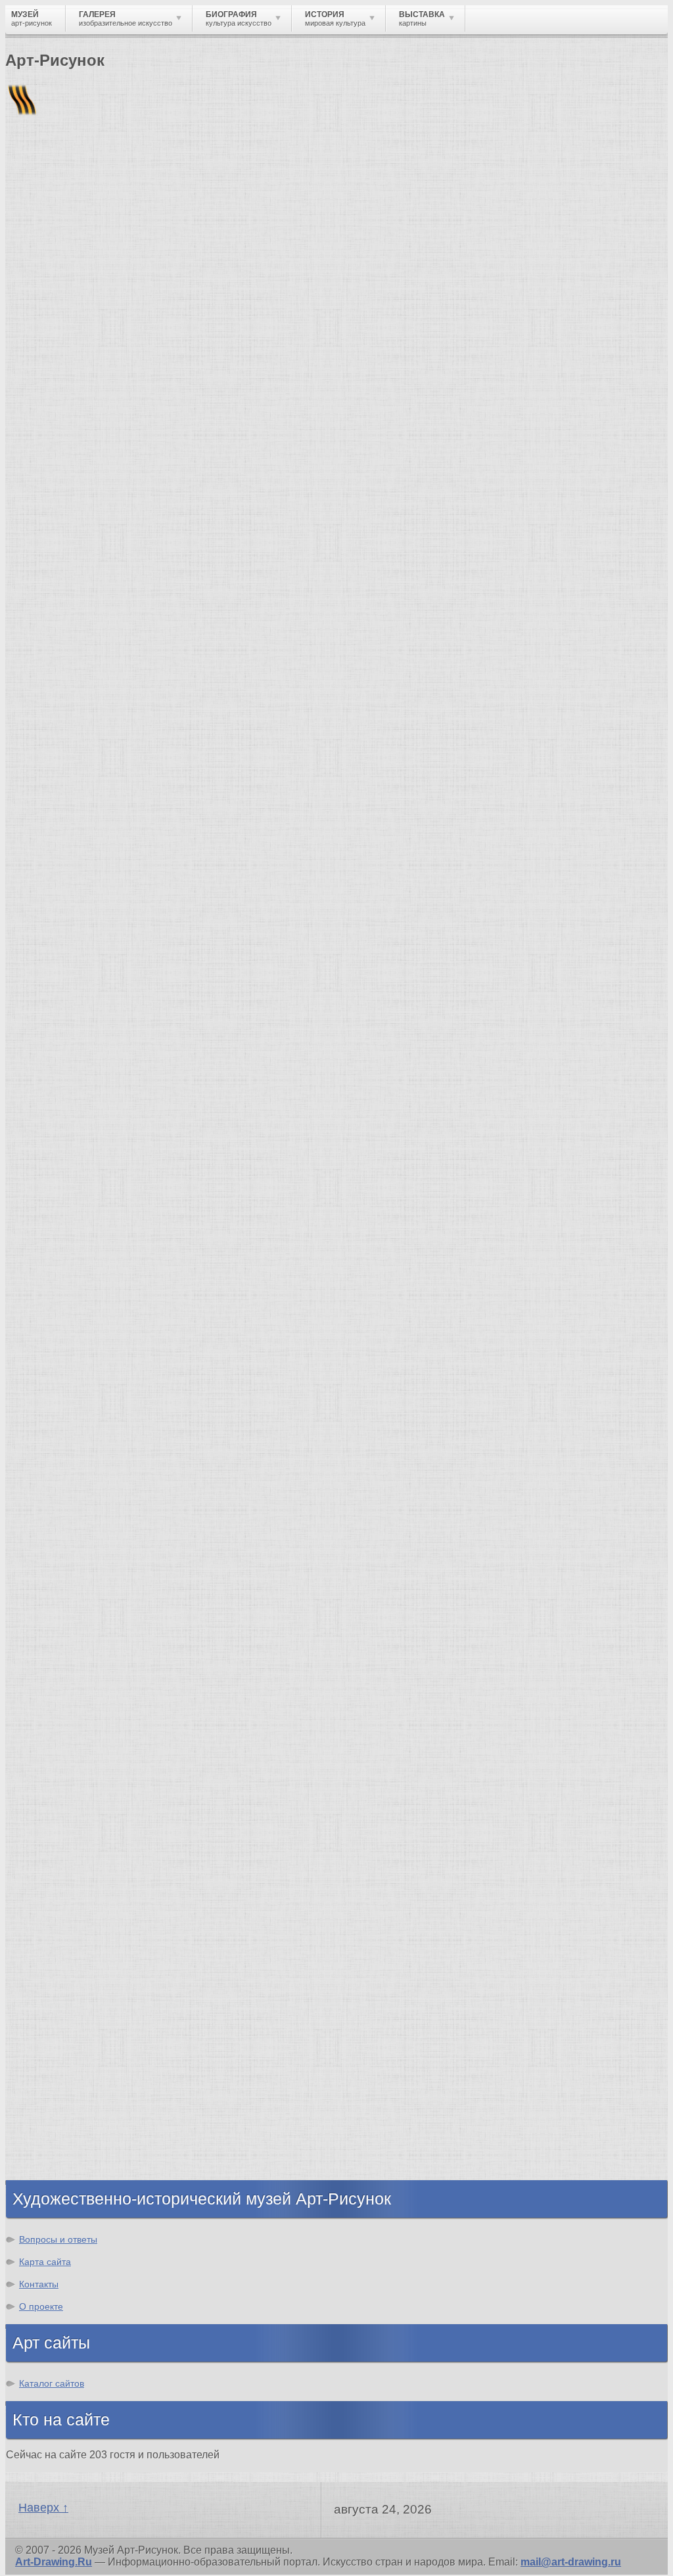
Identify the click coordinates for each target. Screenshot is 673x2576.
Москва (52, 2025)
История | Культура (206, 839)
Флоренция (62, 2108)
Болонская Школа (80, 1679)
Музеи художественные (95, 1037)
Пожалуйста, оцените (58, 420)
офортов (104, 666)
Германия (58, 2120)
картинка (116, 476)
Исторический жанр (84, 1048)
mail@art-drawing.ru (571, 2562)
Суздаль (55, 2132)
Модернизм (62, 1888)
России (302, 654)
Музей (28, 227)
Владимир (59, 2144)
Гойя (17, 678)
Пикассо (203, 701)
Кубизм (52, 1900)
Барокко (54, 1805)
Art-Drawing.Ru (54, 2562)
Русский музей (71, 1572)
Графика (55, 918)
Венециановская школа (94, 1691)
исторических (179, 618)
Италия (51, 2061)
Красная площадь (79, 1632)
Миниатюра (63, 1060)
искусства (32, 654)
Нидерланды (66, 2096)
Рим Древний (67, 2002)
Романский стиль (78, 1829)
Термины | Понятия (137, 851)
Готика (50, 1876)
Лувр (45, 1596)
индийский (464, 678)
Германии (340, 607)
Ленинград (60, 2073)
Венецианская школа (87, 1655)
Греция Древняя (74, 2049)
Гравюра (55, 977)
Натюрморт (63, 1013)
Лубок (37, 333)
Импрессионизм (75, 1841)
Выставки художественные (105, 989)
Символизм (63, 1864)
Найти (177, 171)
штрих (85, 500)
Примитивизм (363, 689)
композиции (539, 630)
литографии (531, 559)
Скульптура (63, 954)
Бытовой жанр (71, 1025)
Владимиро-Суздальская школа (116, 1561)
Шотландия (62, 2167)
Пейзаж (52, 942)
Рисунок (54, 906)
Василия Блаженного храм (103, 1703)
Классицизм (64, 1793)
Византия (57, 2085)
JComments (336, 827)
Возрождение (68, 1781)
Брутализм (61, 1935)
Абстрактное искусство (94, 1923)
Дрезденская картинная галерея (116, 1620)
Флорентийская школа (91, 1537)
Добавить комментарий (68, 816)
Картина (54, 1072)
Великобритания (77, 2156)
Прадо (49, 1667)
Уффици (55, 1643)
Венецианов (435, 654)
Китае (20, 547)
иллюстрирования (127, 725)
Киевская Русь (71, 2014)
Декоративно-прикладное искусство (128, 966)
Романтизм (62, 1817)
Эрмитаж (56, 1608)
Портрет (54, 1001)
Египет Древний (75, 2037)
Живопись (59, 930)
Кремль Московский (85, 1584)
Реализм (55, 1770)
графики (239, 476)
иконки (626, 571)
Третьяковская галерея (93, 1549)
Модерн (53, 1852)
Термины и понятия (119, 227)
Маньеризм (62, 1912)
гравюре (313, 547)
